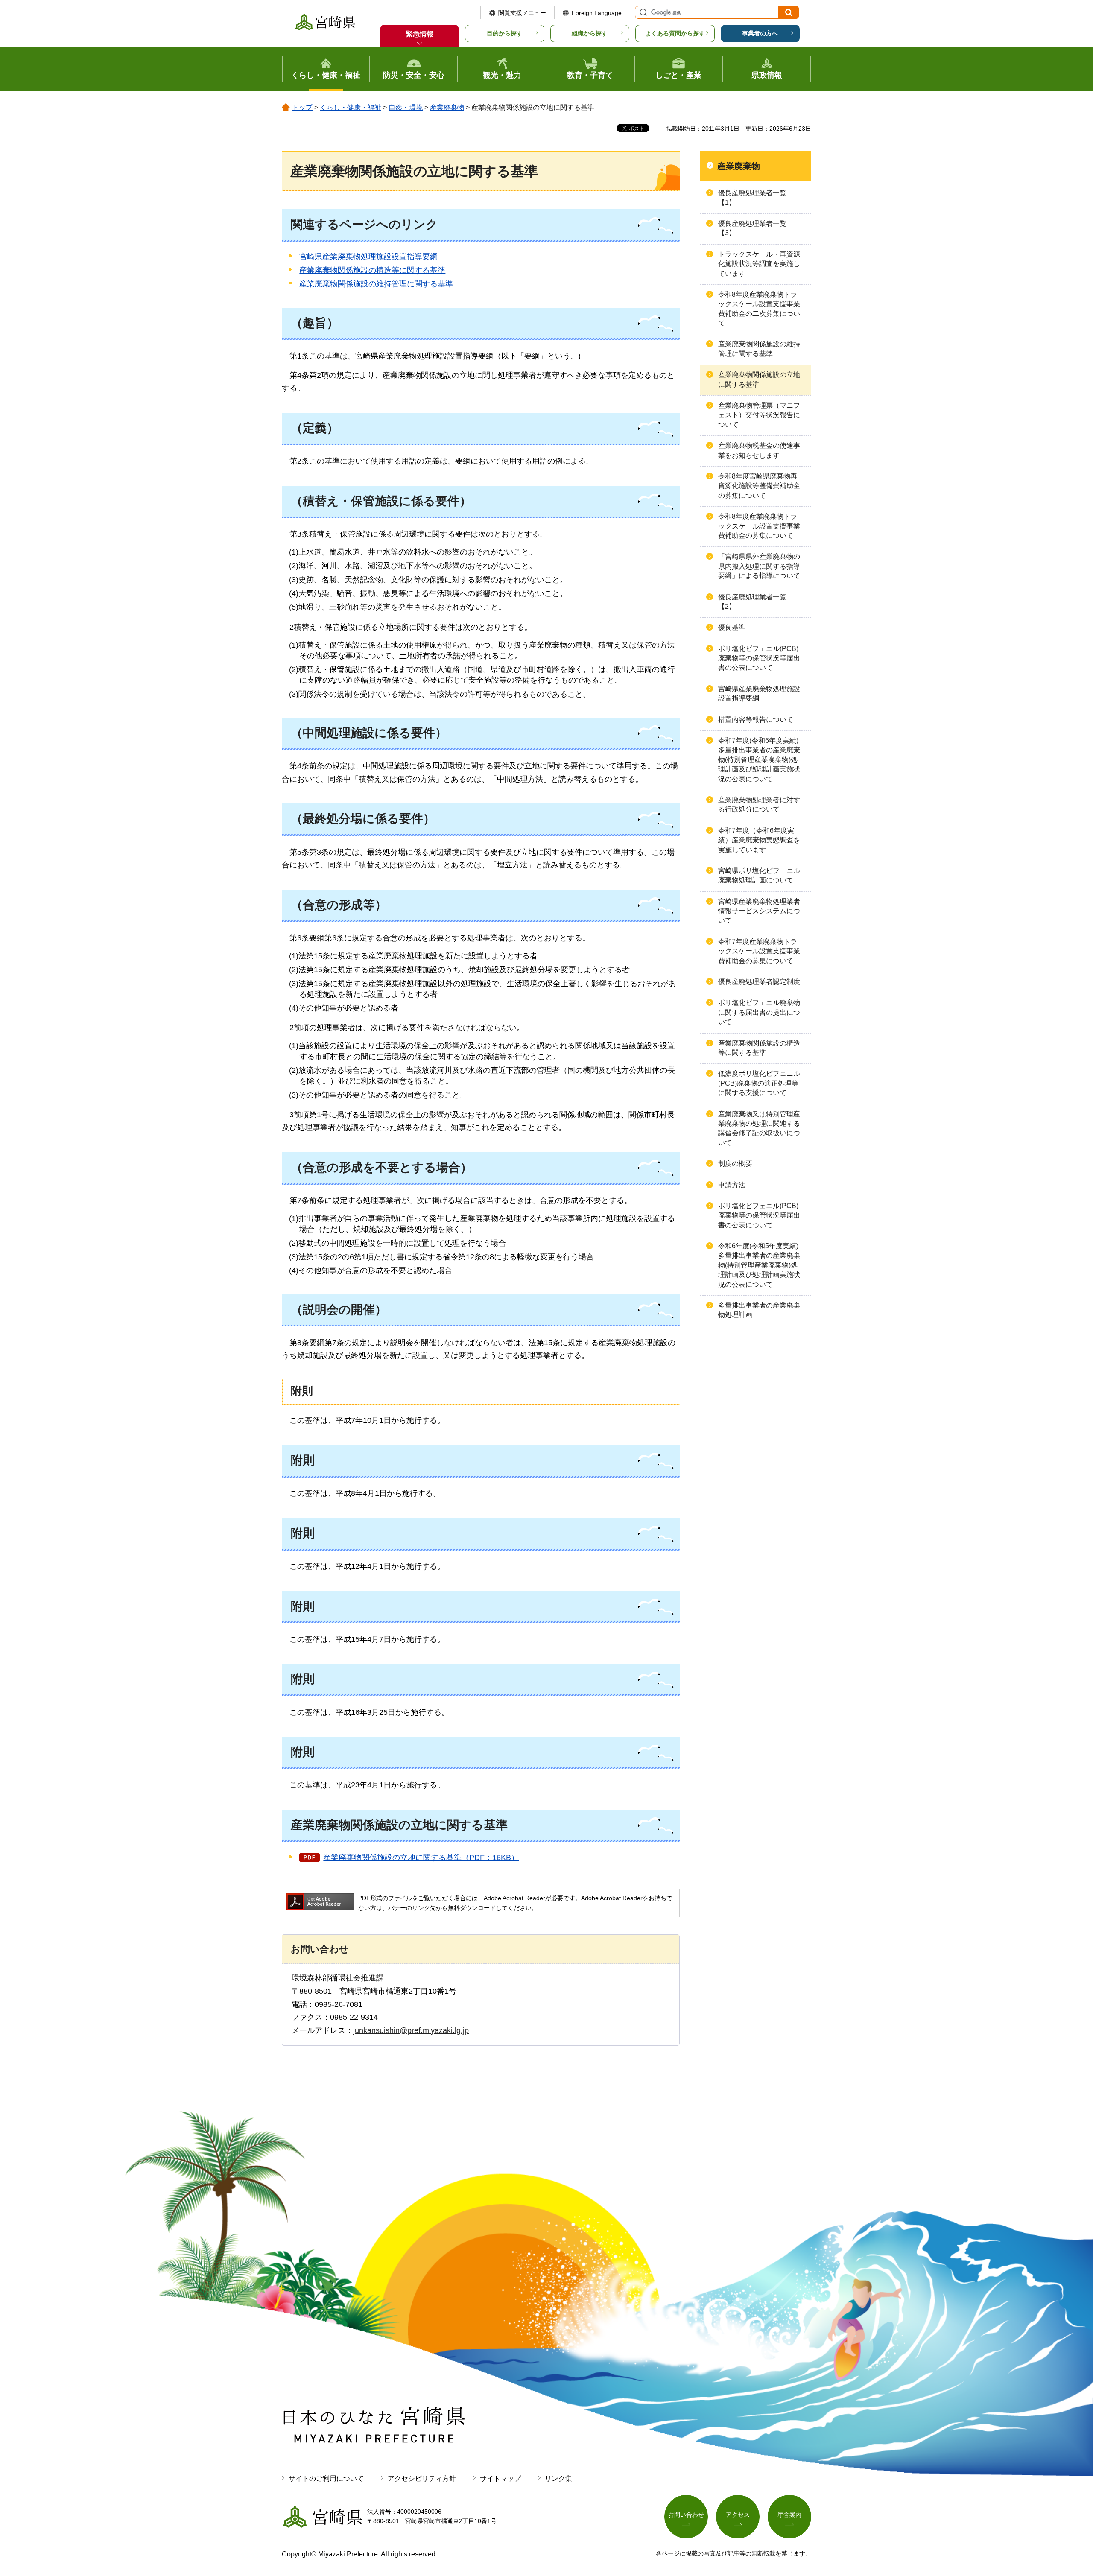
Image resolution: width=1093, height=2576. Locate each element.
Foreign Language (597, 13)
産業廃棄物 (447, 107)
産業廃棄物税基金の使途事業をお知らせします (759, 450)
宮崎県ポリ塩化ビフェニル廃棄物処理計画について (759, 875)
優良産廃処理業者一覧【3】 (752, 228)
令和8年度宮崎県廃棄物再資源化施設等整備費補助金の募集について (759, 486)
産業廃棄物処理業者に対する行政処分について (759, 805)
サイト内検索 (642, 12)
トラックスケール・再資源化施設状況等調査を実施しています (759, 264)
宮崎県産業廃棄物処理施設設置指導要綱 (368, 257)
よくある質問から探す (675, 33)
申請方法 (732, 1185)
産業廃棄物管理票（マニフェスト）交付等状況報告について (759, 415)
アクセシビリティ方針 (422, 2478)
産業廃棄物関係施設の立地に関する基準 (759, 379)
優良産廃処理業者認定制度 (759, 982)
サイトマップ (500, 2478)
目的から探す (505, 33)
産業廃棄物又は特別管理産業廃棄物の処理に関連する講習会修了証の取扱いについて (759, 1128)
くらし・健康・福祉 (351, 107)
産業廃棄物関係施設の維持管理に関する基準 (376, 284)
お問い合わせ (686, 2515)
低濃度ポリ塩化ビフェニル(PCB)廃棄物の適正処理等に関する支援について (759, 1083)
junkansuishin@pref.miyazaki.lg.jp (411, 2030)
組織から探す (590, 33)
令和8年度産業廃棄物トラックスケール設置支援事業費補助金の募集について (759, 526)
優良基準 (732, 627)
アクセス (738, 2515)
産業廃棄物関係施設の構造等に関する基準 (372, 270)
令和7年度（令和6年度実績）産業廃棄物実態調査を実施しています (759, 840)
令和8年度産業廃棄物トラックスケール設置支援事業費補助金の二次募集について (759, 309)
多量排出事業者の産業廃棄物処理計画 (759, 1310)
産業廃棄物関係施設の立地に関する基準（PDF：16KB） (421, 1858)
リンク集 (558, 2478)
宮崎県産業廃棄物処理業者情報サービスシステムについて (759, 911)
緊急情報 (420, 34)
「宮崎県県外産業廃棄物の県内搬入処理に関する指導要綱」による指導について (759, 566)
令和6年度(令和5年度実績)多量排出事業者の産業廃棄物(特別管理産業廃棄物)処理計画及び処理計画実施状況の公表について (759, 1265)
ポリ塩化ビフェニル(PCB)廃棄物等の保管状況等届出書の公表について (759, 658)
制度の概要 (735, 1164)
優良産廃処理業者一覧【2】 (752, 602)
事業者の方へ (760, 33)
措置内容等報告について (756, 720)
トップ (302, 107)
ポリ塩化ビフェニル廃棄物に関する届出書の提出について (759, 1012)
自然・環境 (406, 107)
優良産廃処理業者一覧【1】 (752, 197)
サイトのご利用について (326, 2478)
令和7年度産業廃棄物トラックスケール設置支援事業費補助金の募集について (759, 951)
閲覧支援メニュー (522, 13)
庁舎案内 (789, 2515)
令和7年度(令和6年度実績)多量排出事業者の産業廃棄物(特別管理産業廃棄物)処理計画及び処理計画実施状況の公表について (759, 760)
